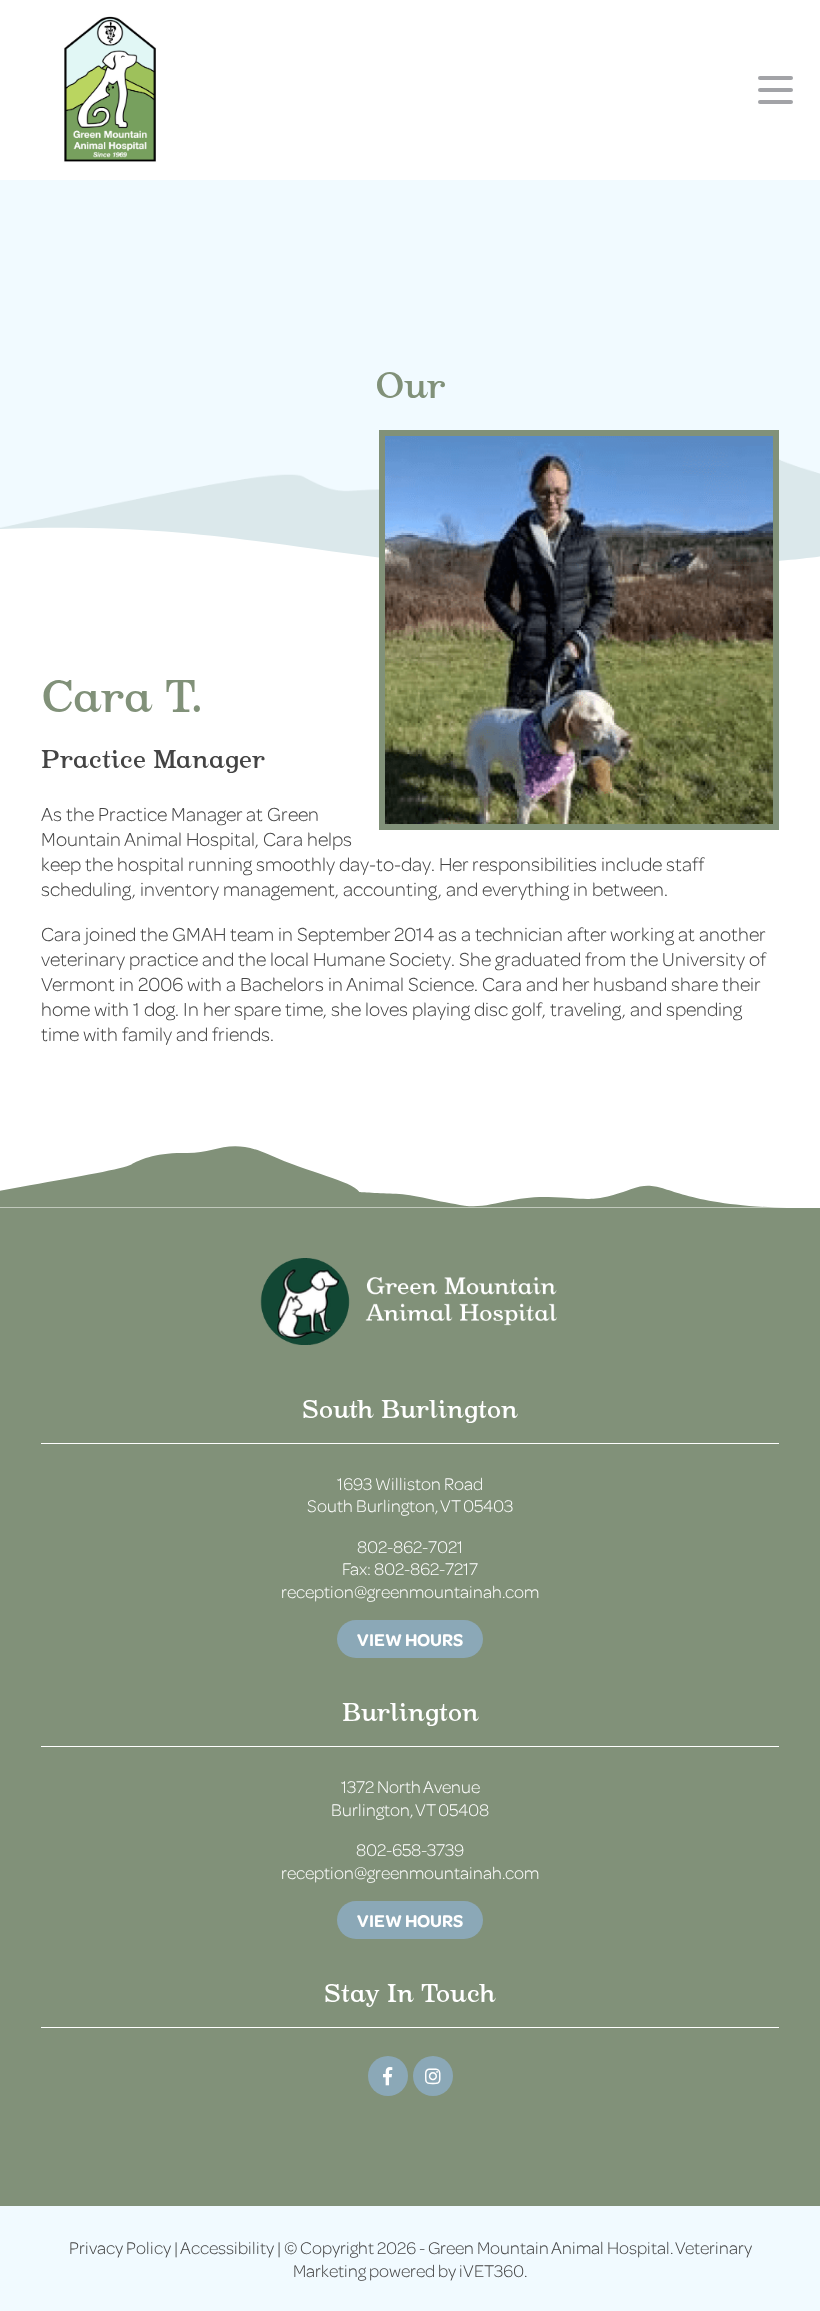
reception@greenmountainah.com (410, 1591)
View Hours (410, 1639)
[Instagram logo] (433, 2076)
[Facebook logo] (388, 2076)
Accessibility (227, 2247)
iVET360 (491, 2270)
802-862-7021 (410, 1546)
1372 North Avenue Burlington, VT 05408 (410, 1797)
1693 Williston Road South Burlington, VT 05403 (410, 1494)
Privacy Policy (120, 2247)
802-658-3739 (410, 1849)
